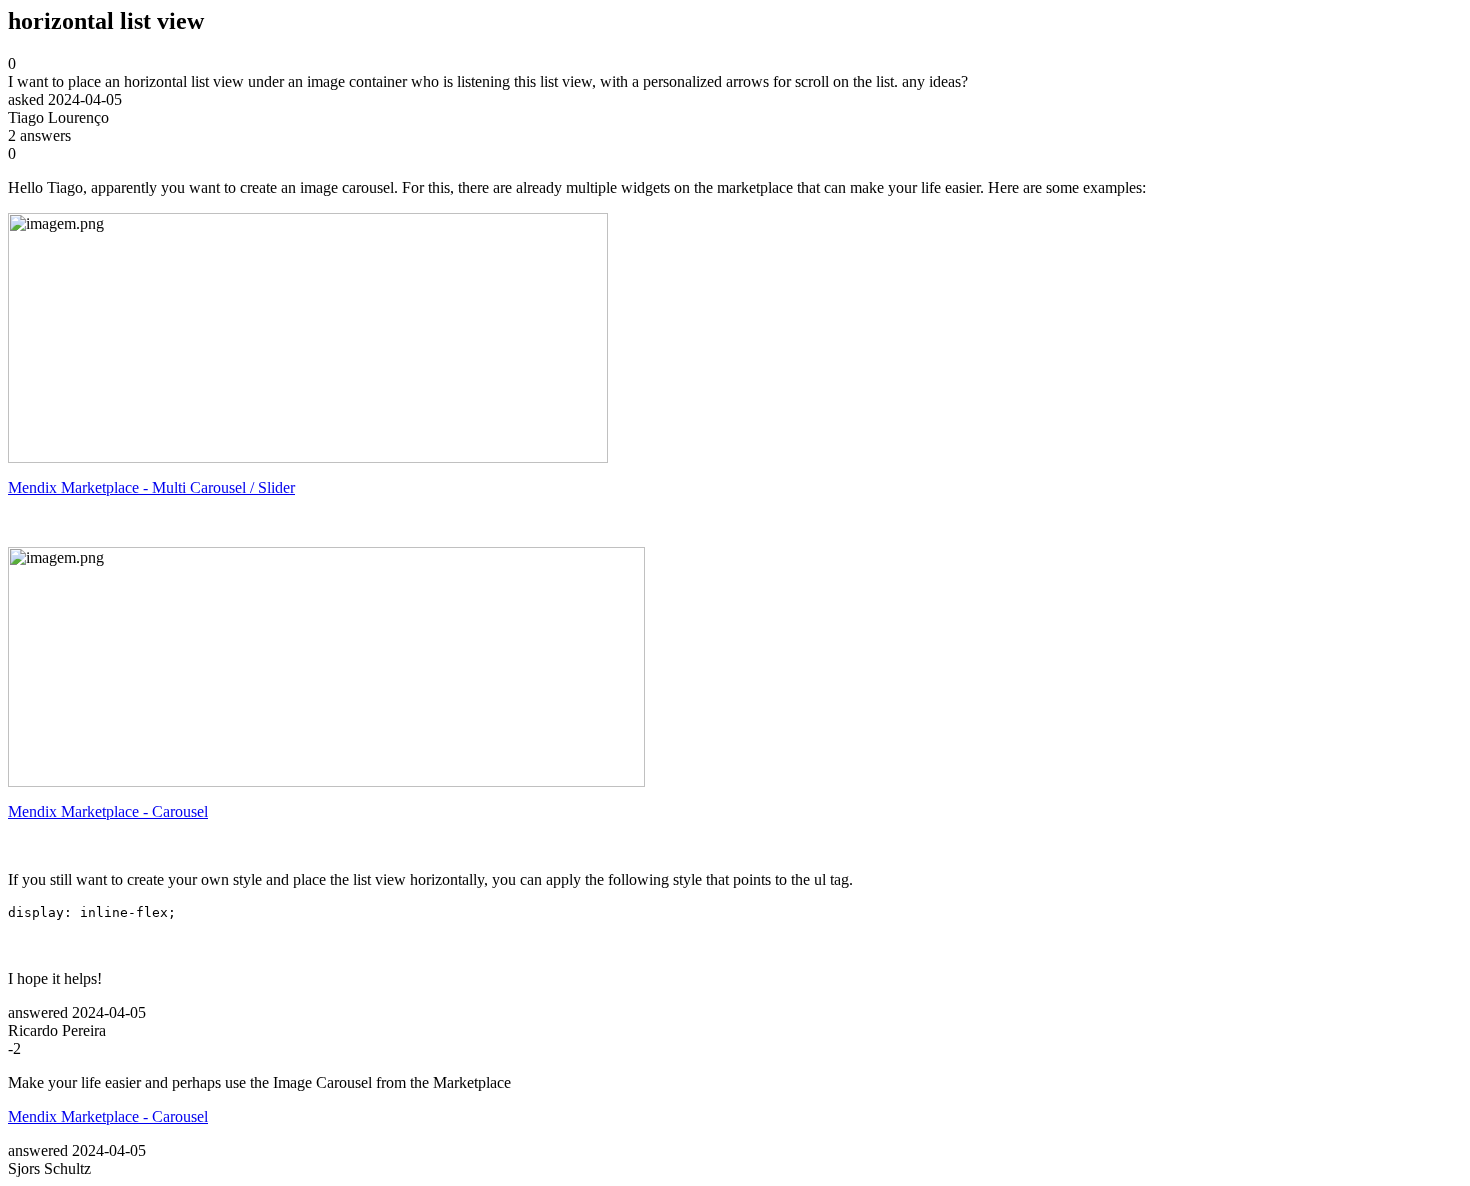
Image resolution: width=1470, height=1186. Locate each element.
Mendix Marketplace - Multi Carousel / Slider (151, 487)
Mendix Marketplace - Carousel (108, 811)
